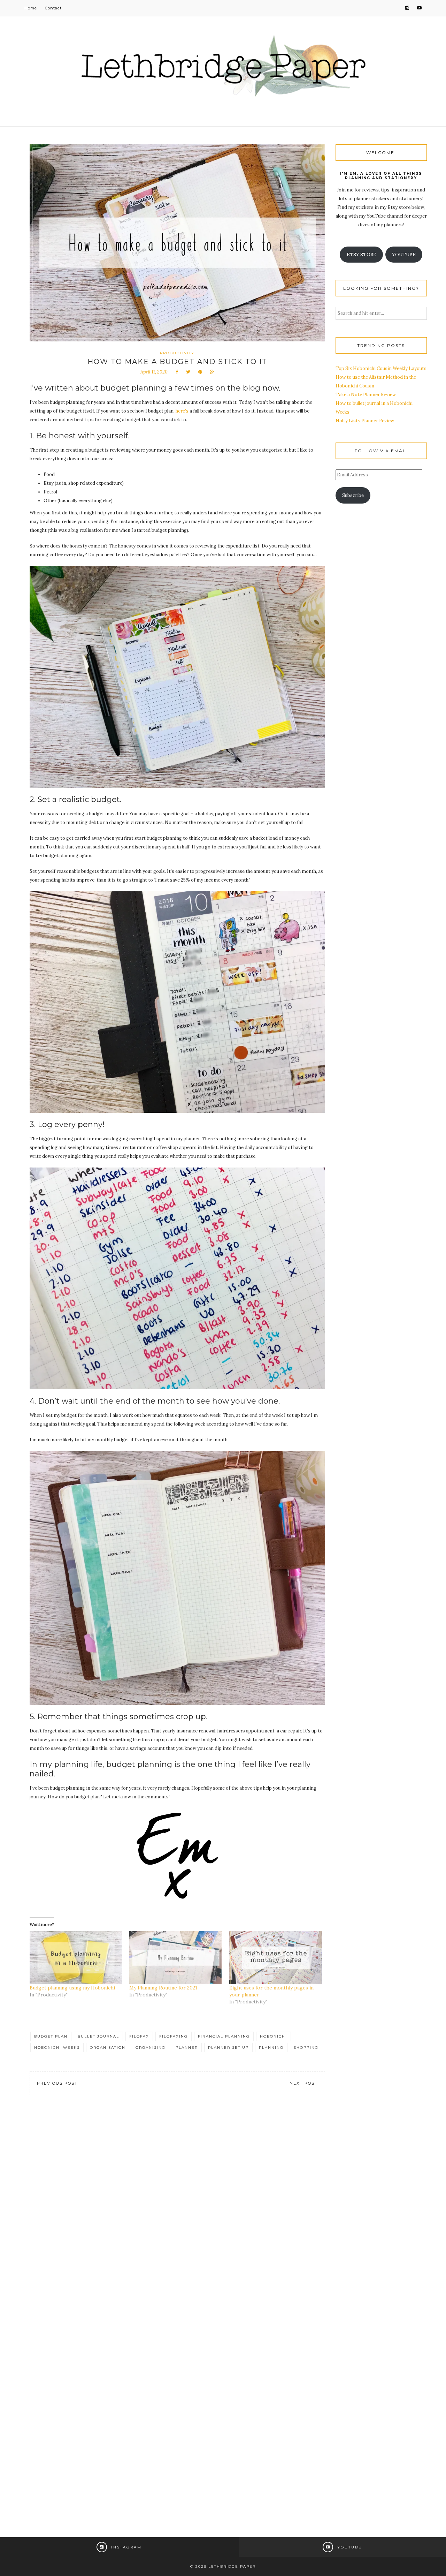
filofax (139, 2036)
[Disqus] (177, 2208)
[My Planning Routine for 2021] (176, 1958)
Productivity (177, 353)
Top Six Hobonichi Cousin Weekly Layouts (381, 368)
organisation (108, 2048)
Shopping (306, 2048)
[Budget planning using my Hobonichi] (76, 1958)
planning (271, 2048)
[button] (177, 677)
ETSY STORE (362, 255)
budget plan (51, 2036)
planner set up (228, 2048)
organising (151, 2048)
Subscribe (353, 495)
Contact (53, 8)
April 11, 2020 (154, 372)
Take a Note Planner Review (366, 395)
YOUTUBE (404, 255)
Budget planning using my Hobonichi (72, 1988)
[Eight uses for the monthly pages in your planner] (276, 1958)
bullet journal (98, 2036)
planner (187, 2048)
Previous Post (57, 2083)
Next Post (304, 2083)
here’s (182, 411)
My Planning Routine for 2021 (163, 1988)
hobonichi (274, 2036)
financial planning (224, 2036)
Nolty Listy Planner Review (365, 421)
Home (31, 8)
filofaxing (174, 2036)
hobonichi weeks (57, 2048)
